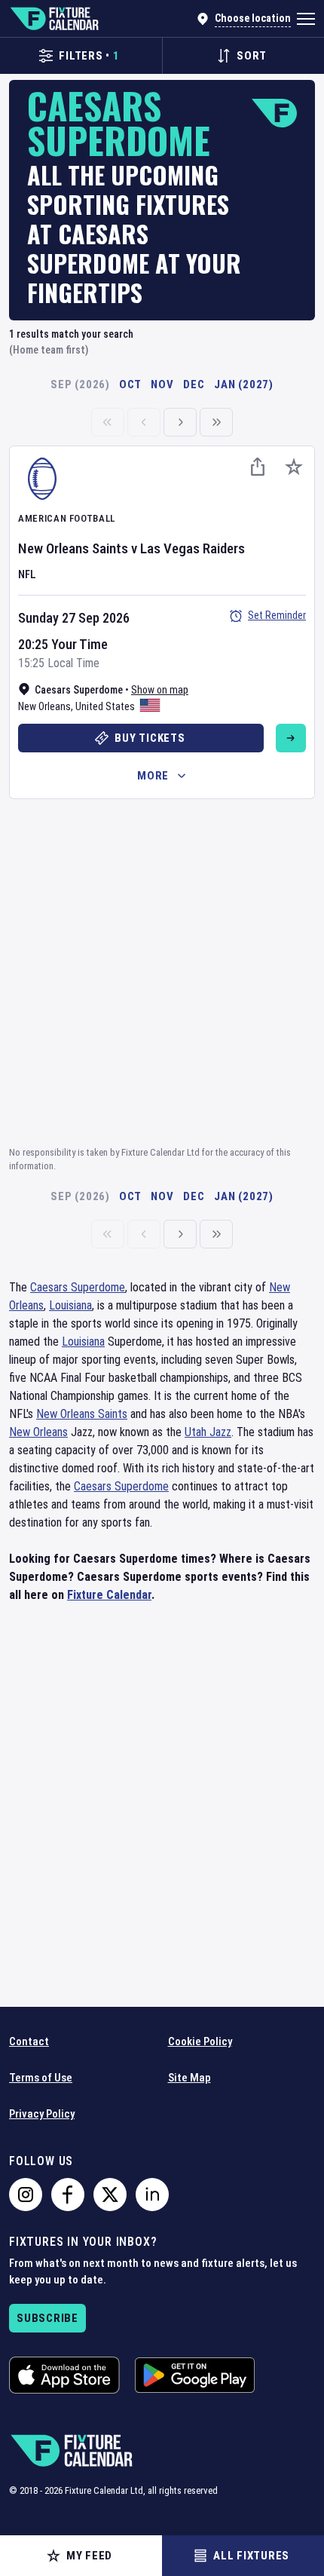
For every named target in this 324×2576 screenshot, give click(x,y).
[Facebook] (68, 2195)
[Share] (258, 467)
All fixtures (251, 2556)
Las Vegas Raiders (193, 548)
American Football (67, 518)
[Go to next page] (180, 422)
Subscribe (47, 2318)
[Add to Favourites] (294, 467)
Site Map (190, 2078)
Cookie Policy (200, 2042)
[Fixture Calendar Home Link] (54, 19)
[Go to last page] (216, 422)
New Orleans (44, 706)
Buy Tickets (150, 738)
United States (105, 706)
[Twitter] (110, 2195)
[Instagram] (26, 2195)
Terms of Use (41, 2078)
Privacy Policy (42, 2114)
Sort (252, 56)
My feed (89, 2556)
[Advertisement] (162, 970)
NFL (27, 574)
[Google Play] (195, 2375)
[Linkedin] (152, 2195)
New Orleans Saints (73, 548)
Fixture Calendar (109, 1595)
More (153, 776)
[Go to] (291, 738)
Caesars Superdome (78, 1287)
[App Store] (64, 2375)
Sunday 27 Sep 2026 (74, 618)
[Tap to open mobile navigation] (306, 19)
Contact (29, 2042)
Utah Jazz (208, 1432)
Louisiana (70, 1305)
